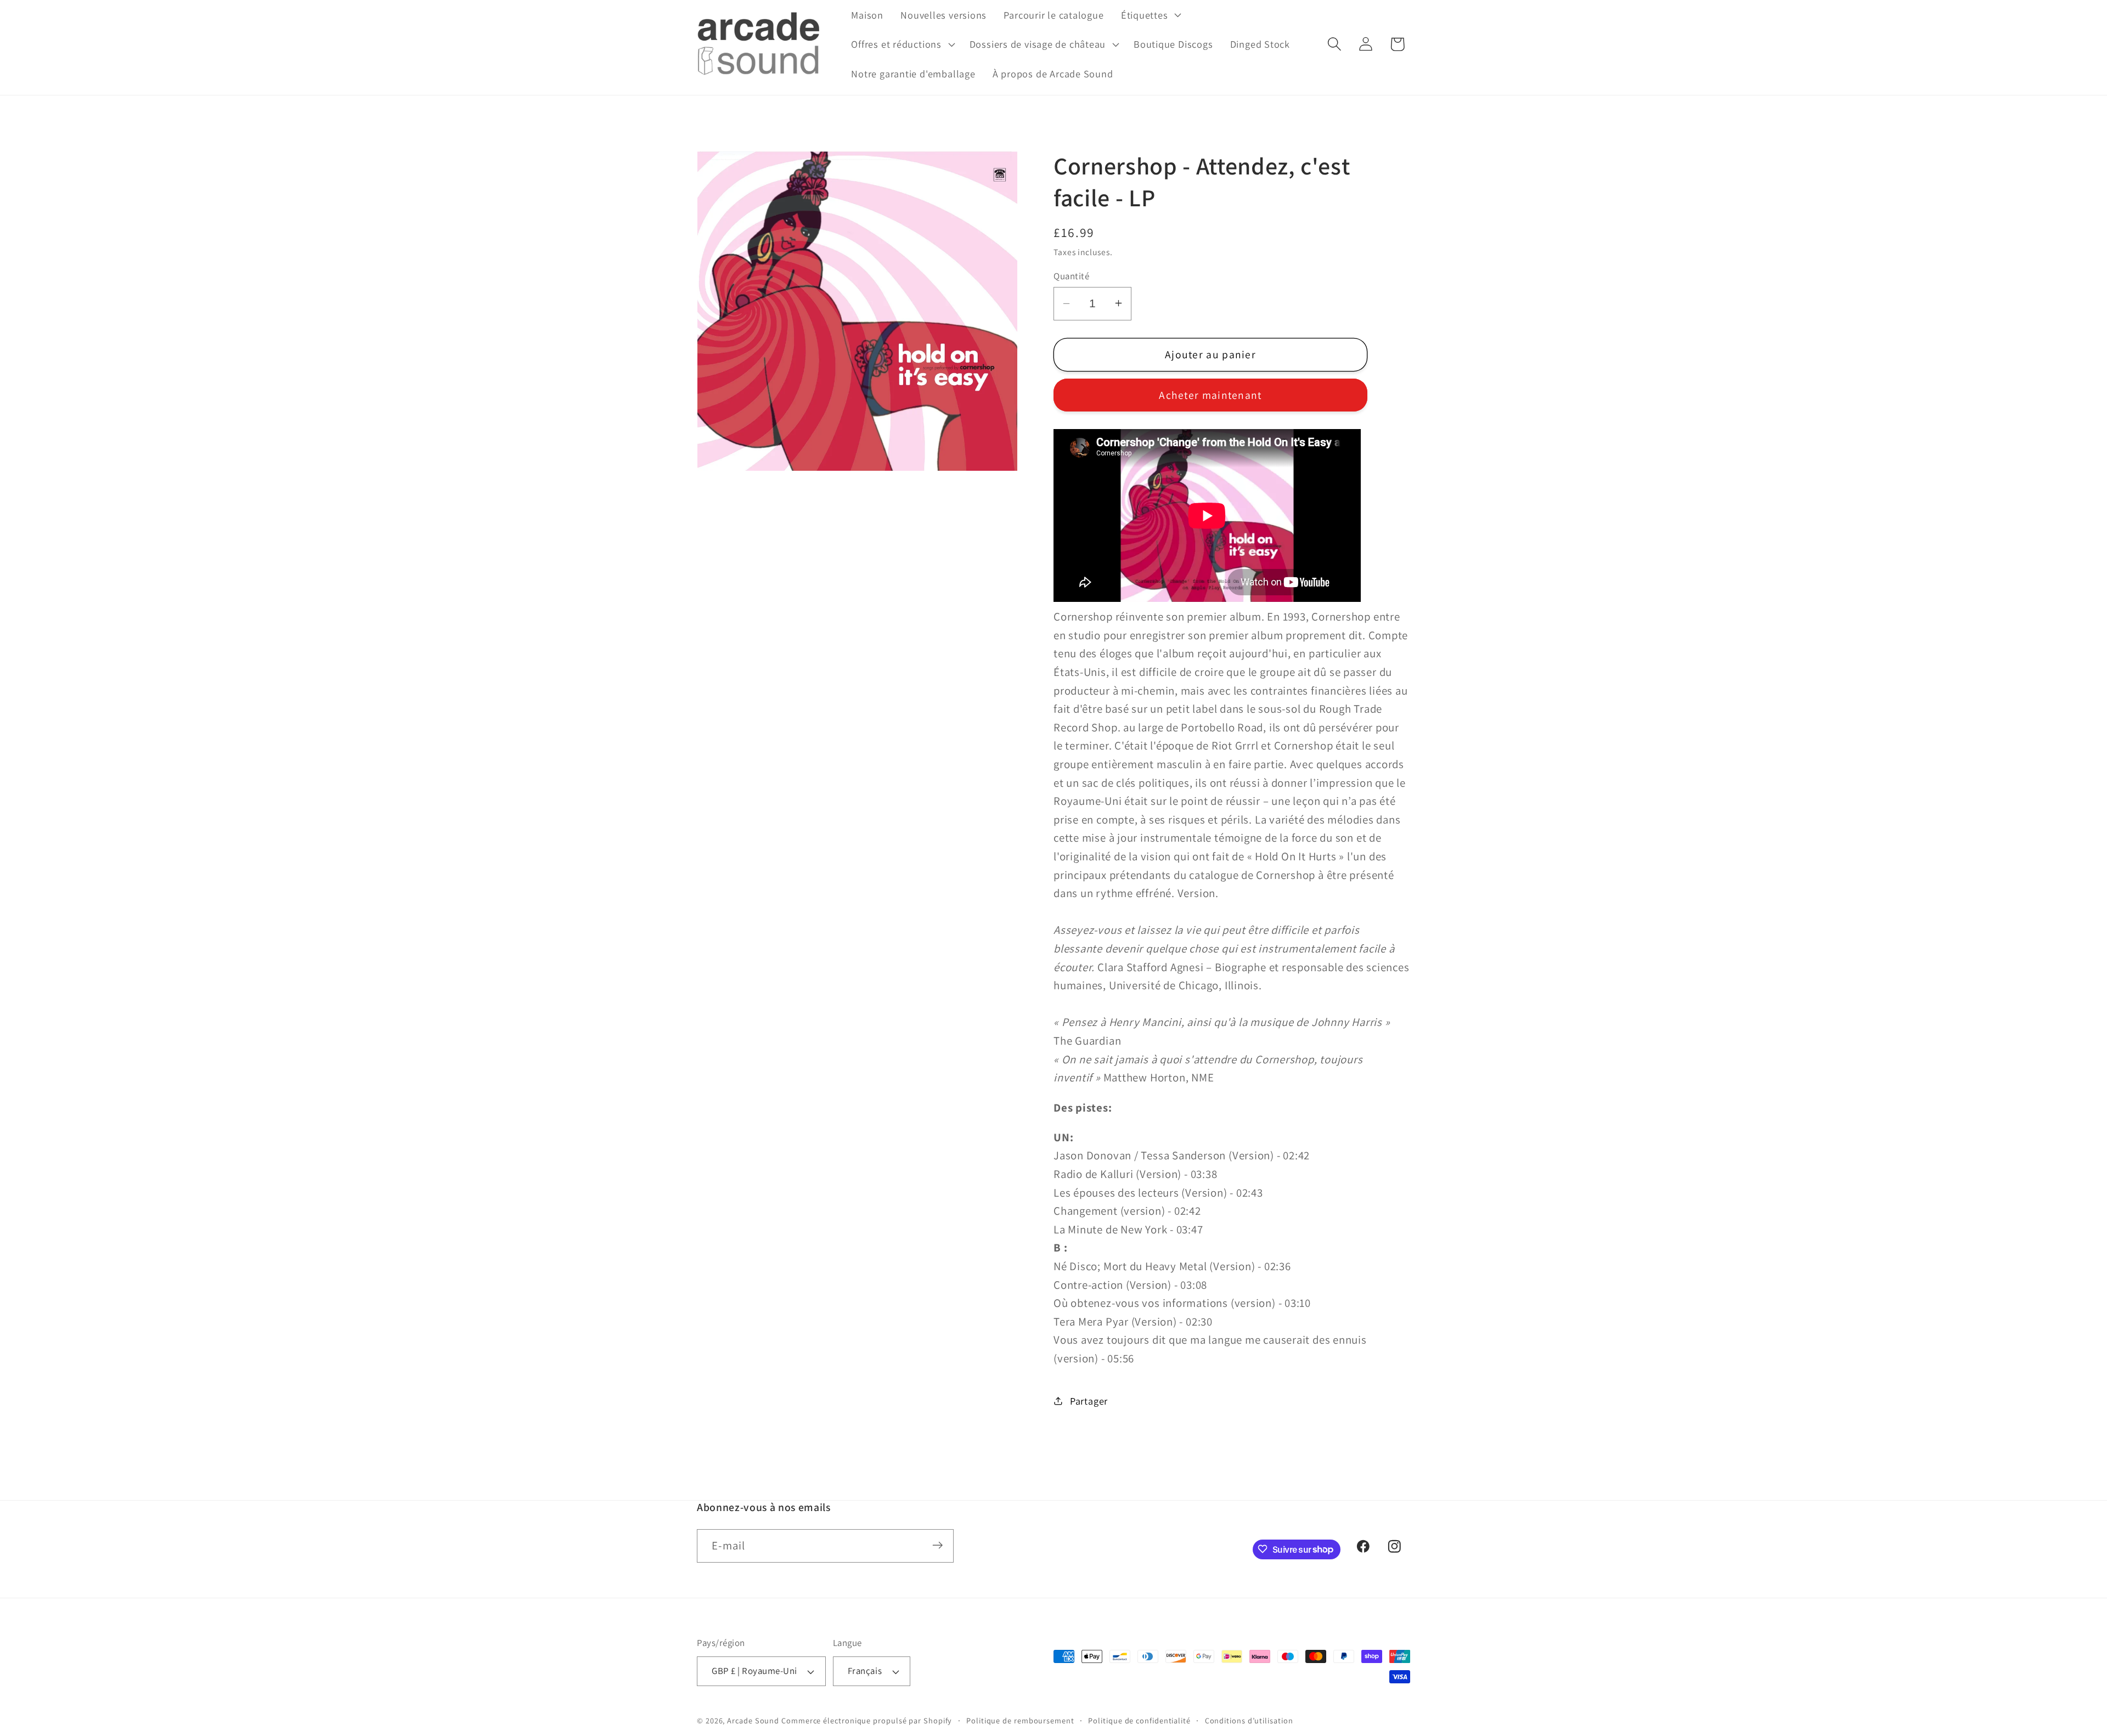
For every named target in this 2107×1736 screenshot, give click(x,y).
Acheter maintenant (1210, 395)
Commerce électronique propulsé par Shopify (867, 1720)
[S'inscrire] (937, 1545)
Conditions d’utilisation (1249, 1720)
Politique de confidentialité (1139, 1720)
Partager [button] (1089, 1401)
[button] (1150, 15)
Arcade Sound (753, 1720)
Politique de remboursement (1020, 1720)
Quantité (1071, 275)
